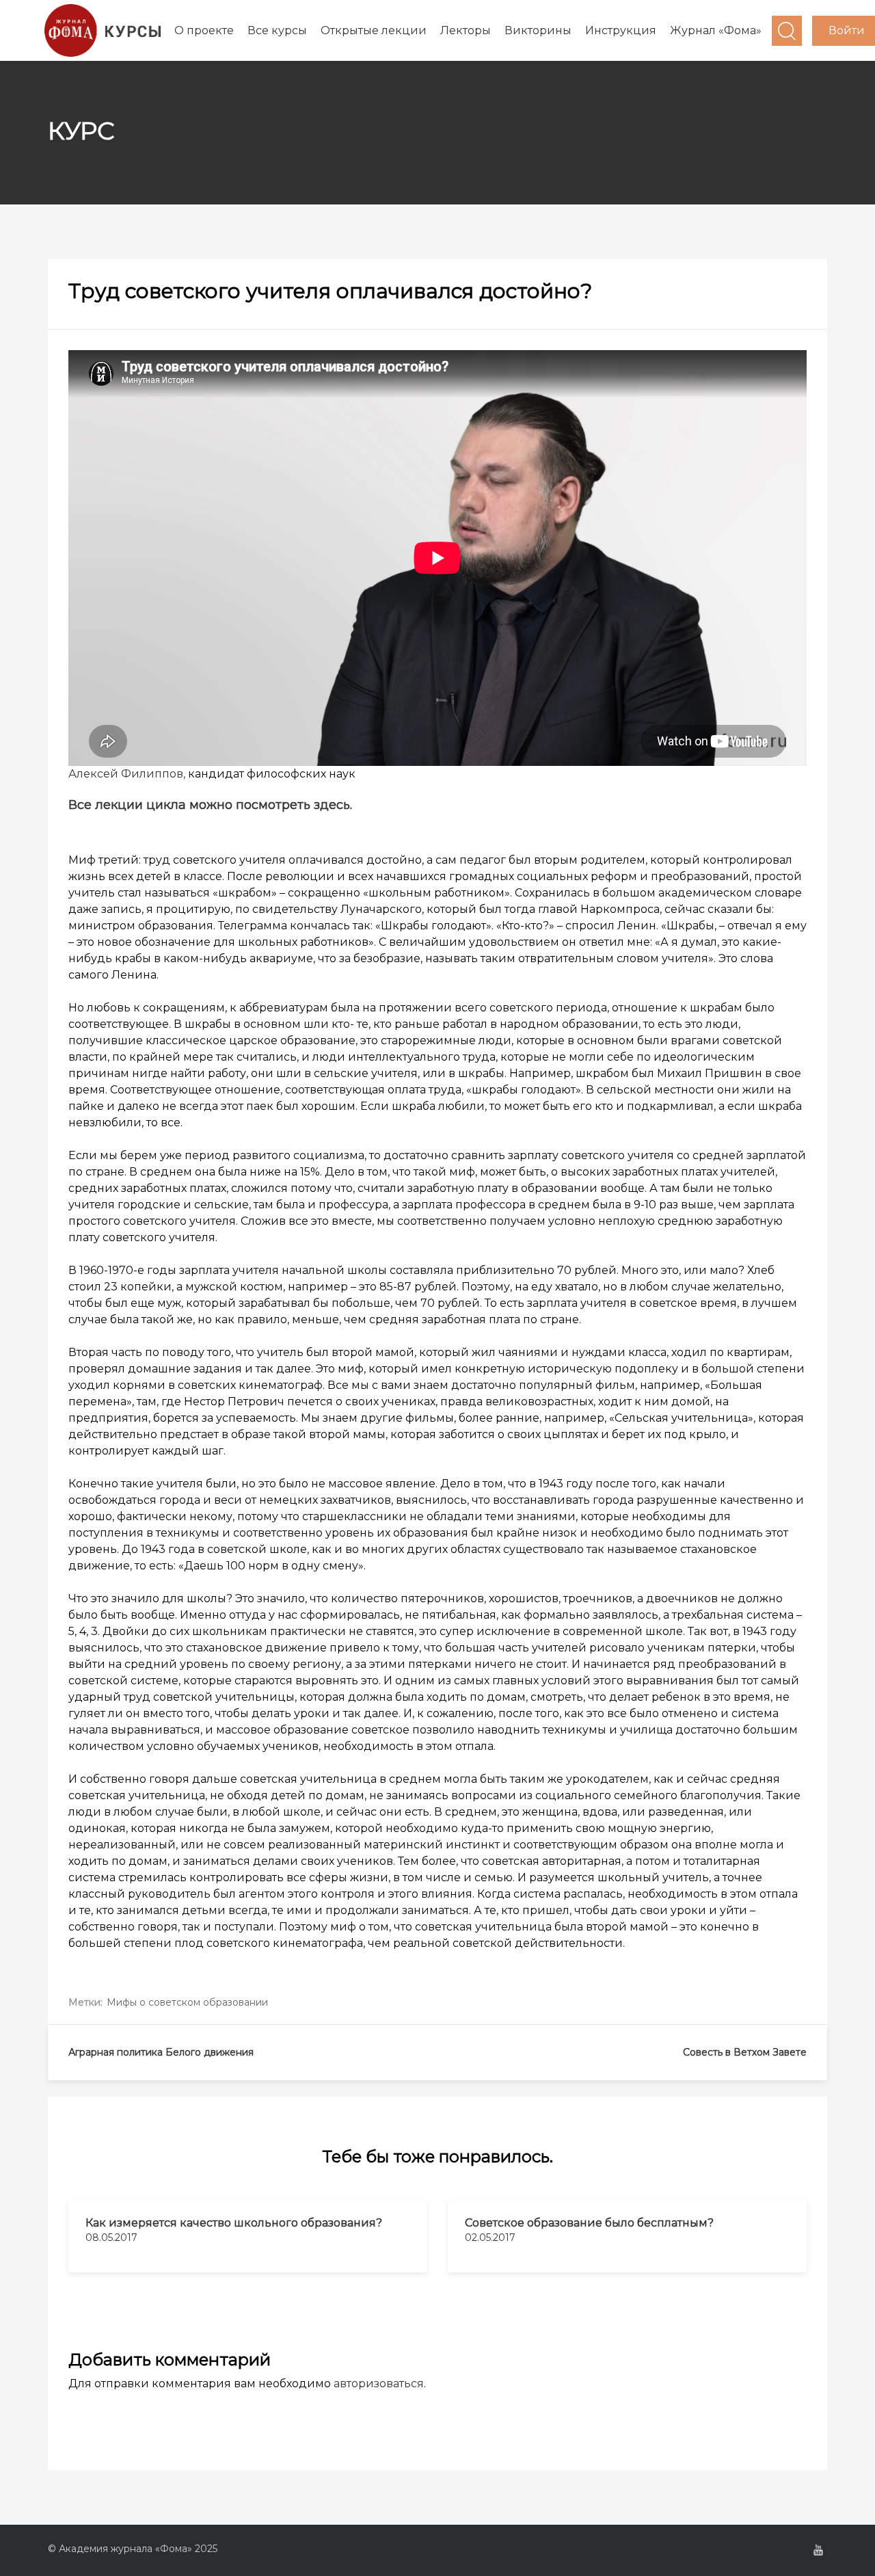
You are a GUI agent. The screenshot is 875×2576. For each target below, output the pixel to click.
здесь (332, 805)
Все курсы (277, 30)
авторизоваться (379, 2384)
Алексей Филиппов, (127, 774)
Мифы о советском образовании (187, 2002)
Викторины (538, 30)
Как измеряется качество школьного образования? (234, 2223)
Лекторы (466, 30)
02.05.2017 (490, 2238)
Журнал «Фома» (716, 30)
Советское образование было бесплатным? (589, 2223)
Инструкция (621, 30)
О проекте (204, 30)
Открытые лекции (374, 30)
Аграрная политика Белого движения (161, 2052)
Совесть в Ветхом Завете (745, 2052)
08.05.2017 (111, 2238)
